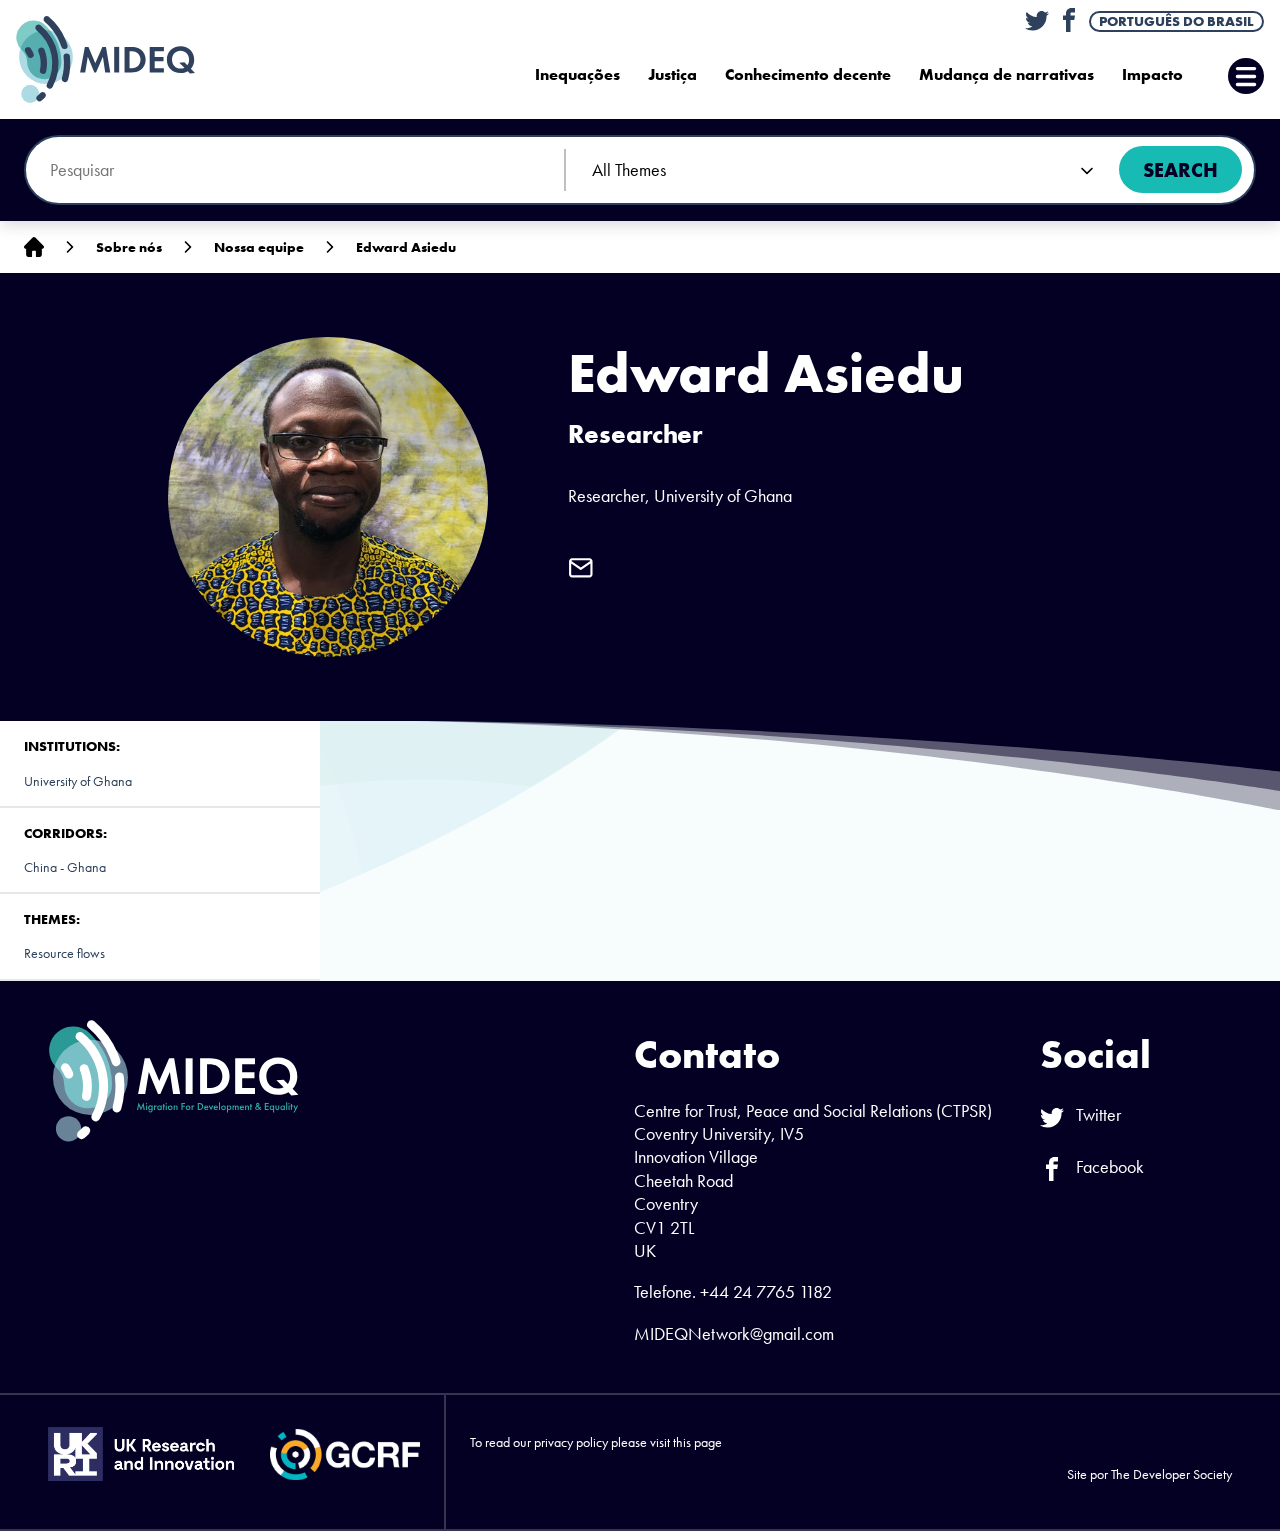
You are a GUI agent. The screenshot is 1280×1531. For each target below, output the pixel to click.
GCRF (345, 1454)
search (1180, 170)
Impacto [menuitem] (1152, 74)
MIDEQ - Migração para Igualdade (126, 59)
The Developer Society (1171, 1474)
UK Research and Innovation (141, 1454)
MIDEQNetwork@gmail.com (734, 1333)
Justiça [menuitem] (672, 74)
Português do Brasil (1176, 21)
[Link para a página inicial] (34, 247)
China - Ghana (65, 867)
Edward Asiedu (406, 247)
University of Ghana (78, 781)
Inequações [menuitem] (577, 74)
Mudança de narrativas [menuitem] (1006, 74)
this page (697, 1442)
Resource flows (64, 953)
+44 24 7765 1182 (766, 1291)
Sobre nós (129, 247)
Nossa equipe (259, 247)
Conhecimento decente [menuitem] (808, 74)
